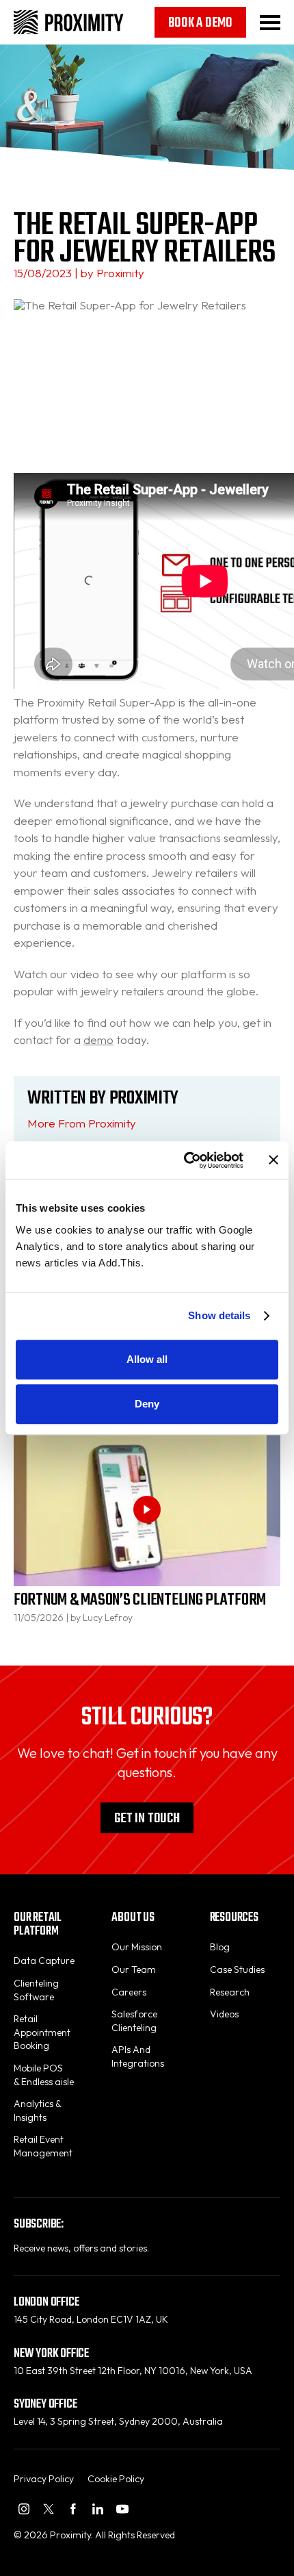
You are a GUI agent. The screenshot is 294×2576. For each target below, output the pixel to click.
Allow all (147, 1359)
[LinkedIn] (98, 2509)
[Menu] (270, 23)
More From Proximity (82, 1123)
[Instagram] (24, 2509)
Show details (219, 1315)
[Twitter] (49, 2509)
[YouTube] (122, 2509)
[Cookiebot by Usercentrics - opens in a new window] (185, 1160)
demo (98, 1040)
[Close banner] (273, 1160)
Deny (147, 1404)
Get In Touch (147, 1819)
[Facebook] (73, 2509)
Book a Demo (200, 23)
